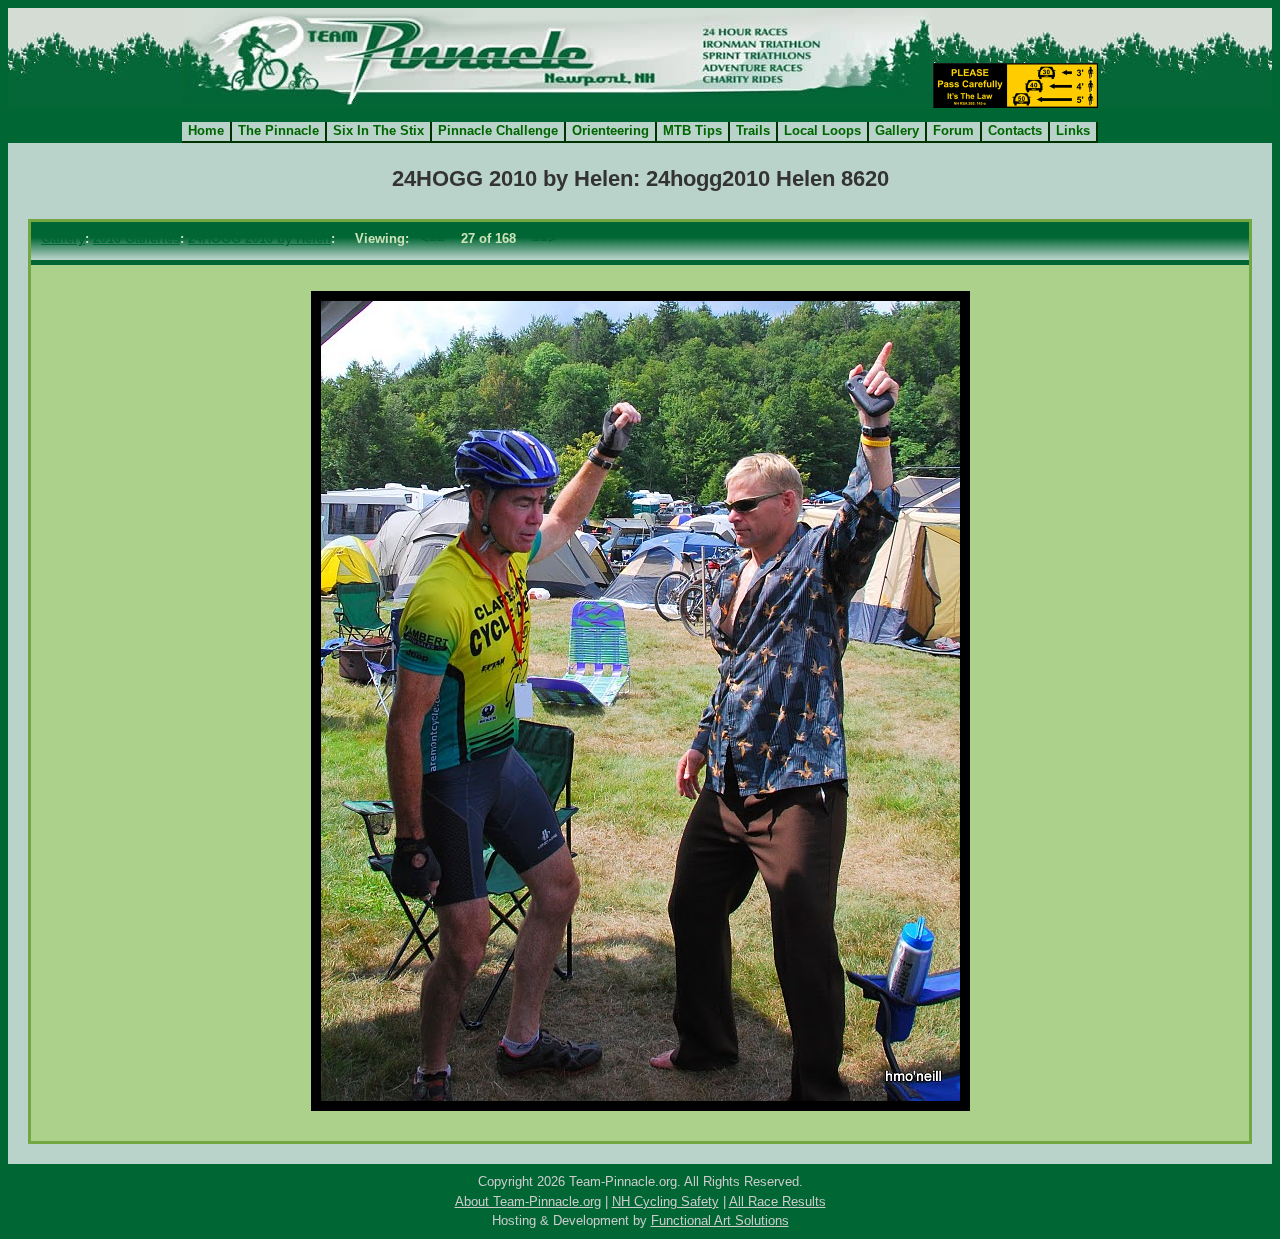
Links (1073, 130)
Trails (753, 130)
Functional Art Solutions (720, 1220)
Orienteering (610, 130)
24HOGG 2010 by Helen (259, 238)
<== (433, 238)
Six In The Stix (378, 130)
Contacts (1015, 130)
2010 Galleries (136, 238)
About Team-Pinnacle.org (528, 1201)
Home (206, 130)
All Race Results (777, 1201)
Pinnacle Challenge (498, 130)
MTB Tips (692, 130)
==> (544, 238)
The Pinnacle (278, 130)
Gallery (897, 130)
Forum (953, 130)
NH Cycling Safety (665, 1201)
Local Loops (822, 130)
